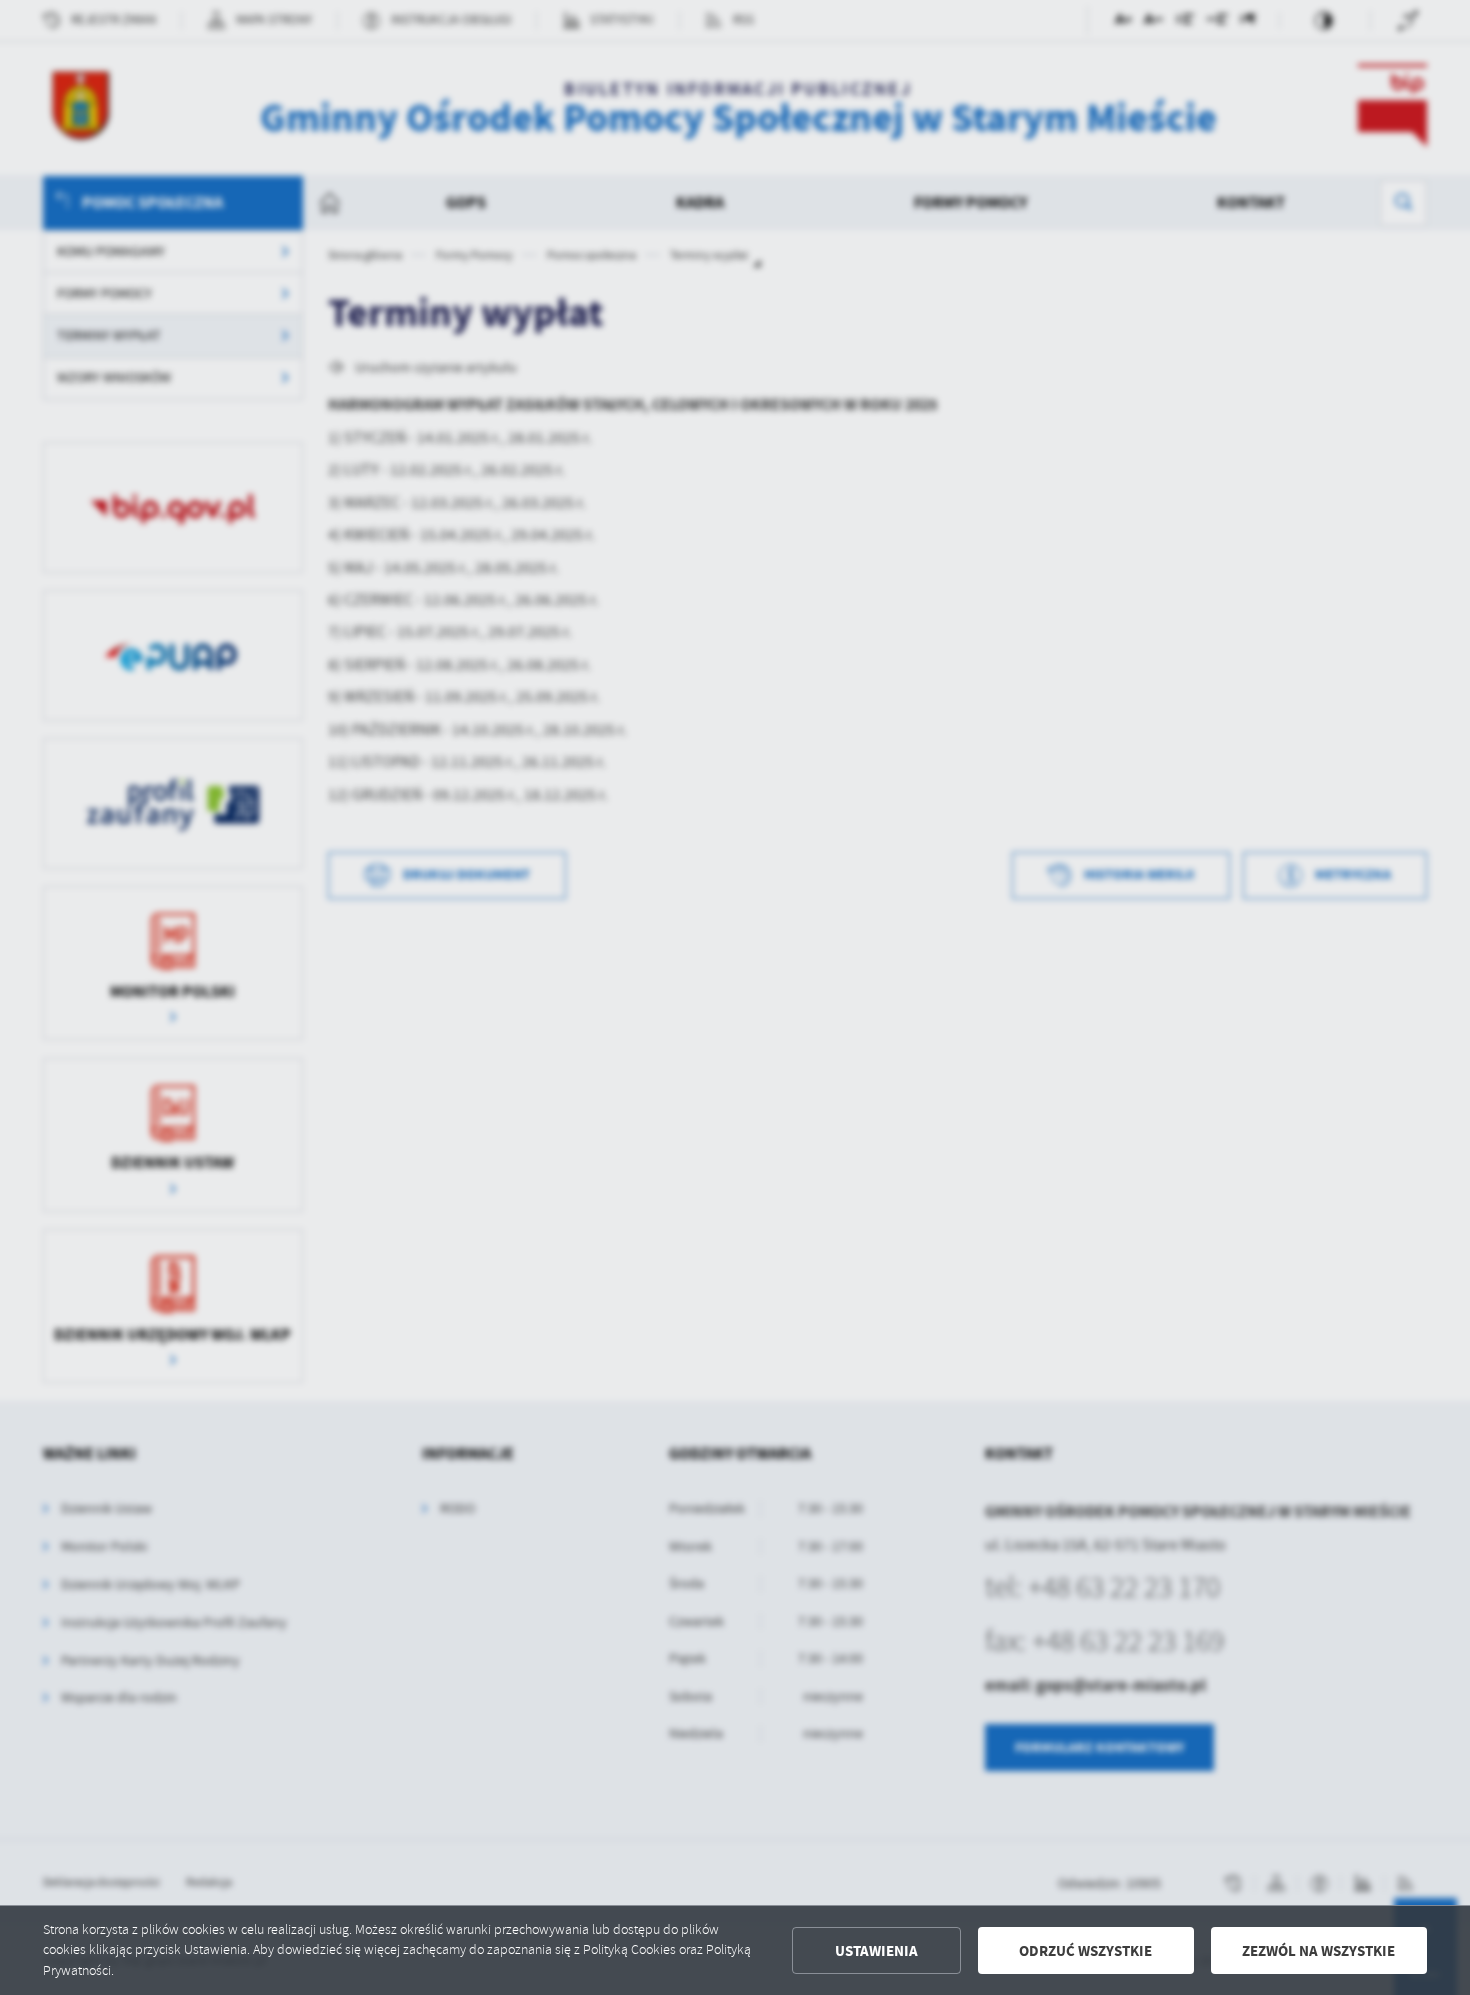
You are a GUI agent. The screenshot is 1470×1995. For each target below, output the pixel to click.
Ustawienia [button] (876, 1951)
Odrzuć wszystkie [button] (1085, 1951)
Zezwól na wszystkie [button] (1318, 1951)
